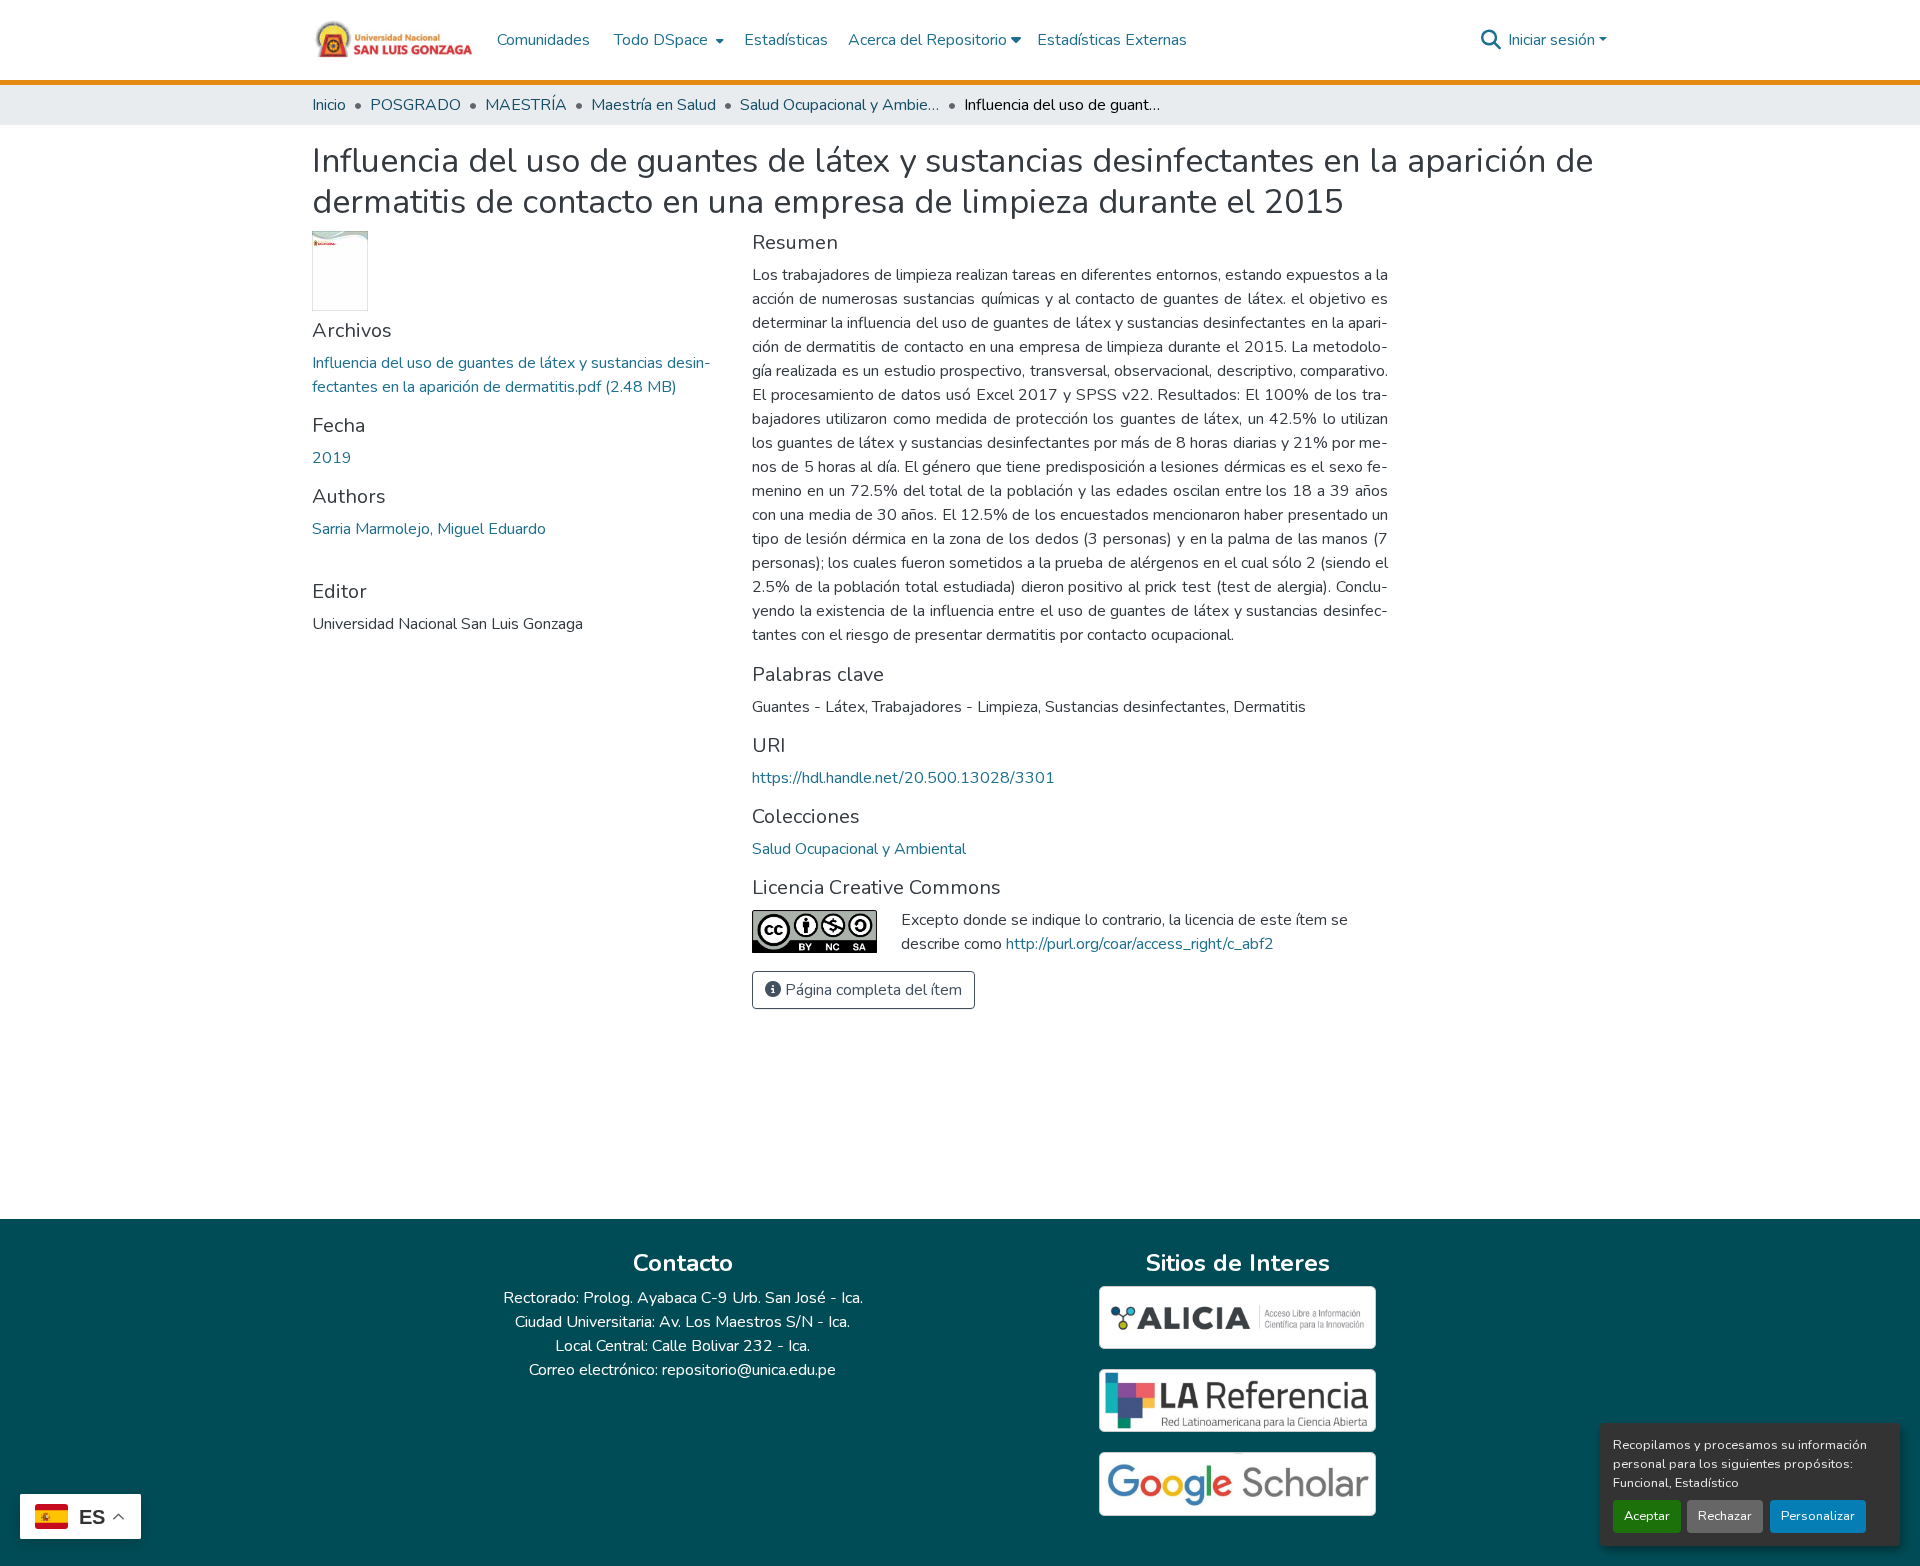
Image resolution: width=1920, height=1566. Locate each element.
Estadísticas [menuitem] (786, 40)
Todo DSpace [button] (661, 40)
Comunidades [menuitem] (543, 40)
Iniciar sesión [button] (1553, 40)
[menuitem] (667, 40)
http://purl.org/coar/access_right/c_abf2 (1140, 944)
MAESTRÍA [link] (526, 105)
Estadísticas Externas (1112, 40)
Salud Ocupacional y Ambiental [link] (840, 105)
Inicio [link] (329, 105)
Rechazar (1725, 1516)
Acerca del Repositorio (929, 40)
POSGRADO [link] (415, 105)
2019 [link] (332, 458)
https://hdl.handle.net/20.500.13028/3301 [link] (903, 778)
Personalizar (1818, 1516)
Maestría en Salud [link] (653, 105)
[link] (520, 375)
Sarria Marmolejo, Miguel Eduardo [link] (429, 529)
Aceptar (1647, 1516)
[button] (394, 40)
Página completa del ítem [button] (871, 990)
